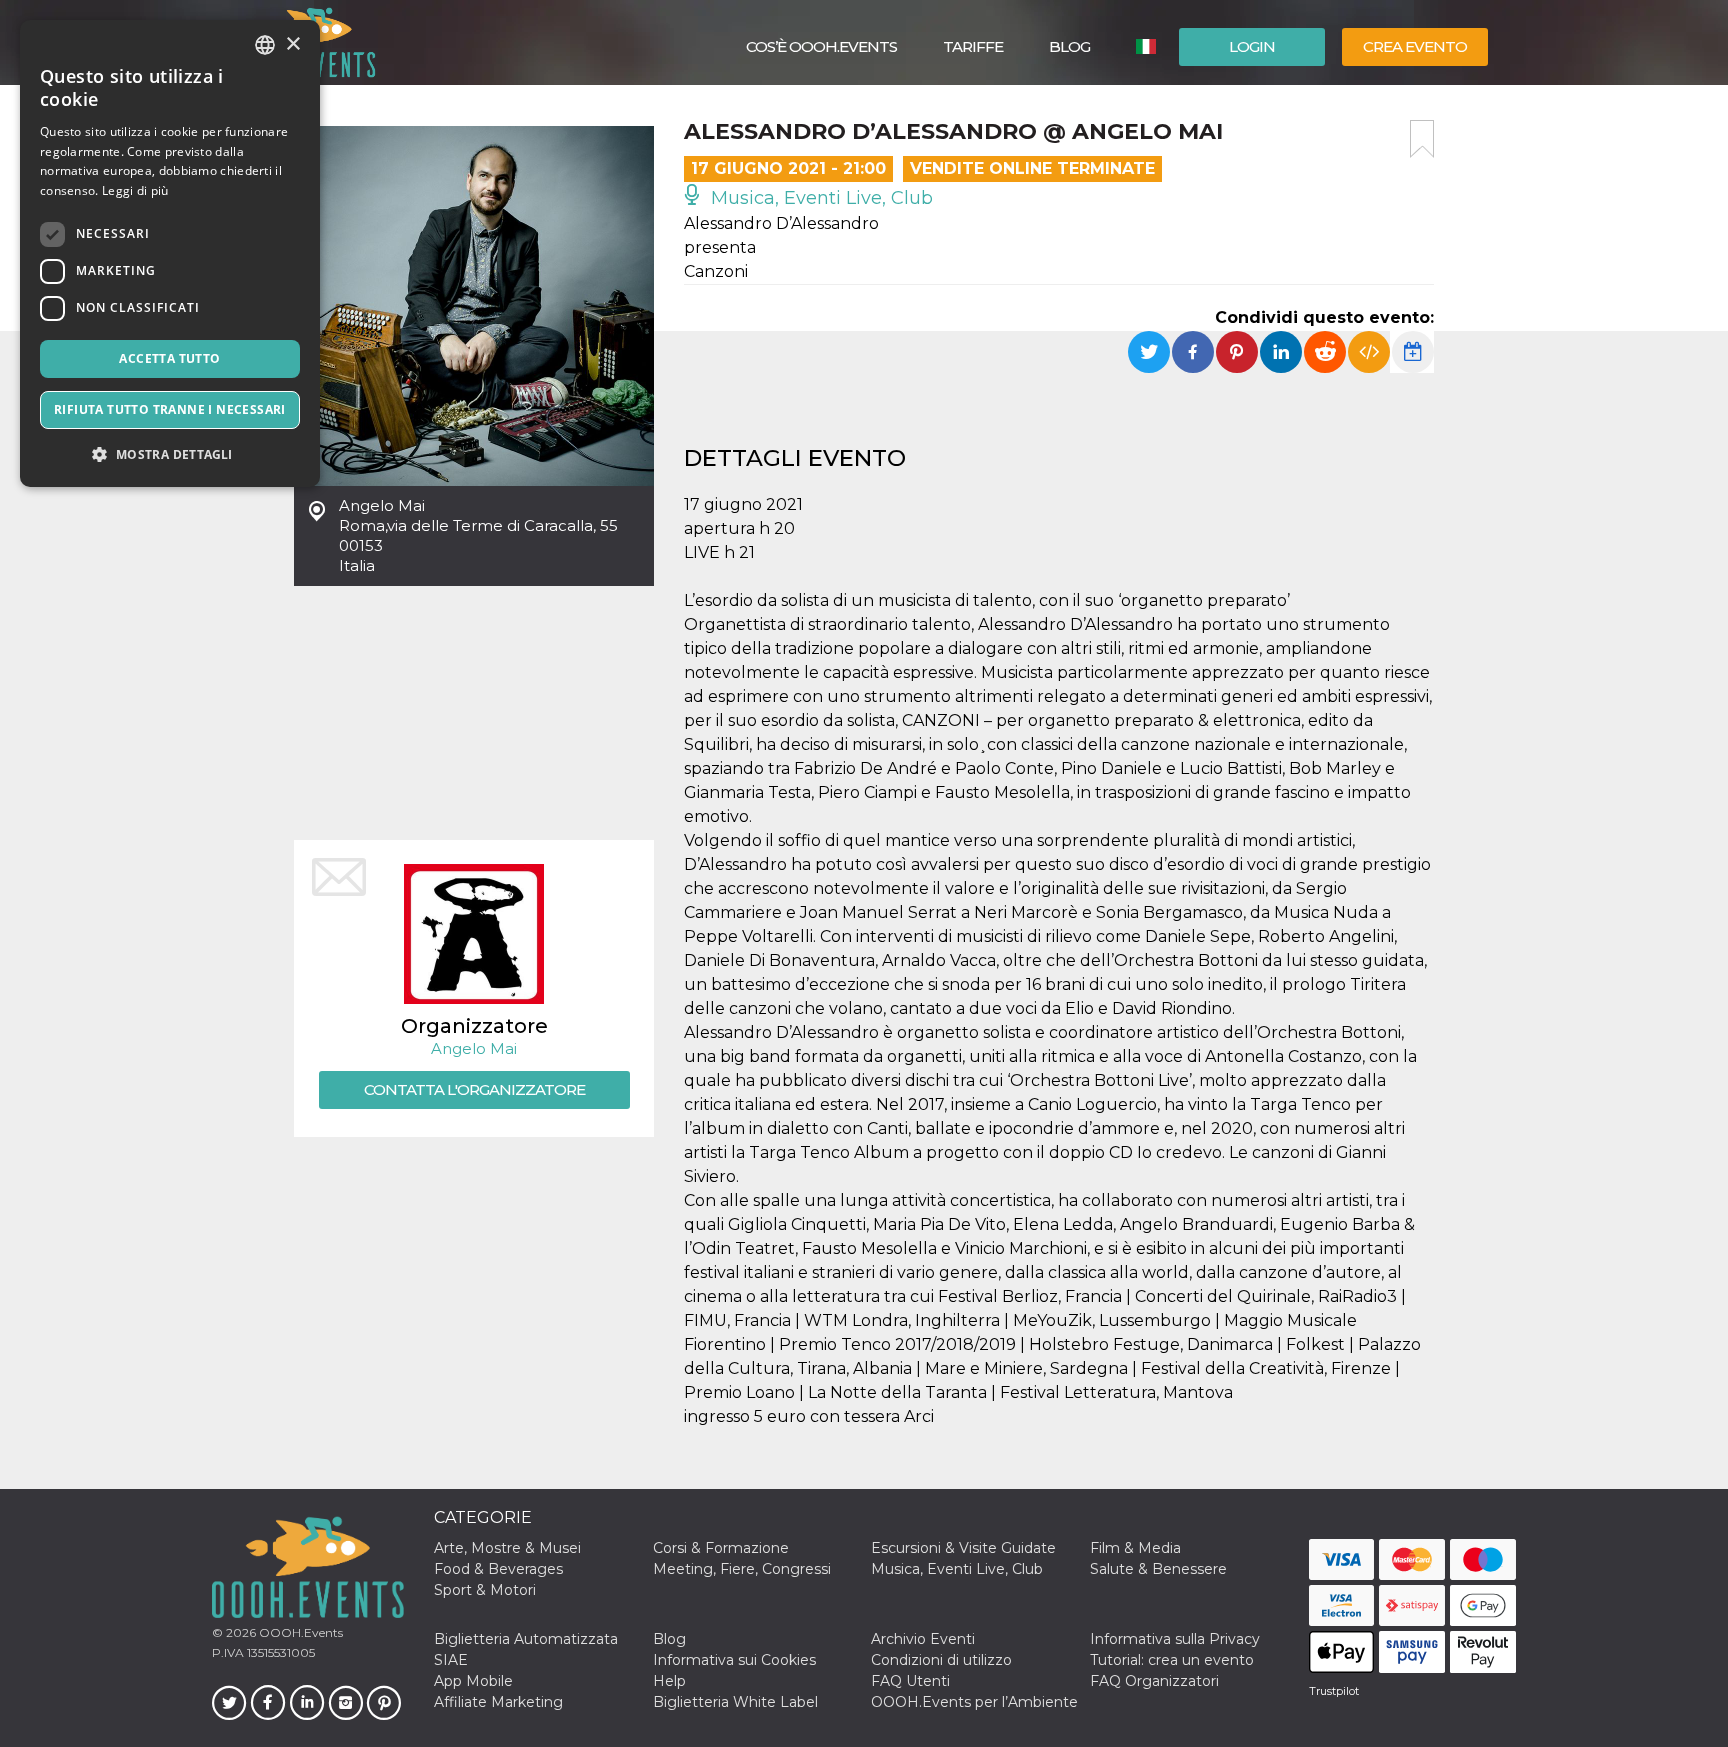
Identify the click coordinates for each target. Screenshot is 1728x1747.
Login (1252, 46)
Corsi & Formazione (721, 1548)
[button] (170, 454)
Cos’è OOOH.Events (821, 46)
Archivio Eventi (923, 1639)
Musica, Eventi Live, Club (819, 198)
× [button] (292, 44)
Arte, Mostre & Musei (507, 1548)
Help (669, 1681)
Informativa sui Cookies (734, 1660)
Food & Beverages (498, 1569)
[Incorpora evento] (1369, 352)
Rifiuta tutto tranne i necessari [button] (170, 409)
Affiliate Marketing (498, 1702)
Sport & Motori (485, 1590)
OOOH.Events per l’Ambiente (974, 1702)
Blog (1069, 46)
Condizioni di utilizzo (941, 1660)
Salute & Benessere (1158, 1569)
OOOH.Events (299, 1632)
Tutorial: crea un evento (1172, 1660)
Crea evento (1415, 46)
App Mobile (473, 1681)
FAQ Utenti (910, 1681)
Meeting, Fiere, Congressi (742, 1569)
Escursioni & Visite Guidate (963, 1548)
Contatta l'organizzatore (474, 1089)
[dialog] (170, 253)
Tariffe (973, 46)
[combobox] (265, 45)
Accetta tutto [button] (169, 358)
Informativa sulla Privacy (1175, 1639)
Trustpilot (1334, 1691)
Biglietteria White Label (735, 1702)
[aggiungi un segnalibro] (1422, 139)
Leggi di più (135, 190)
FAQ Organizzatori (1154, 1681)
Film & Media (1135, 1548)
